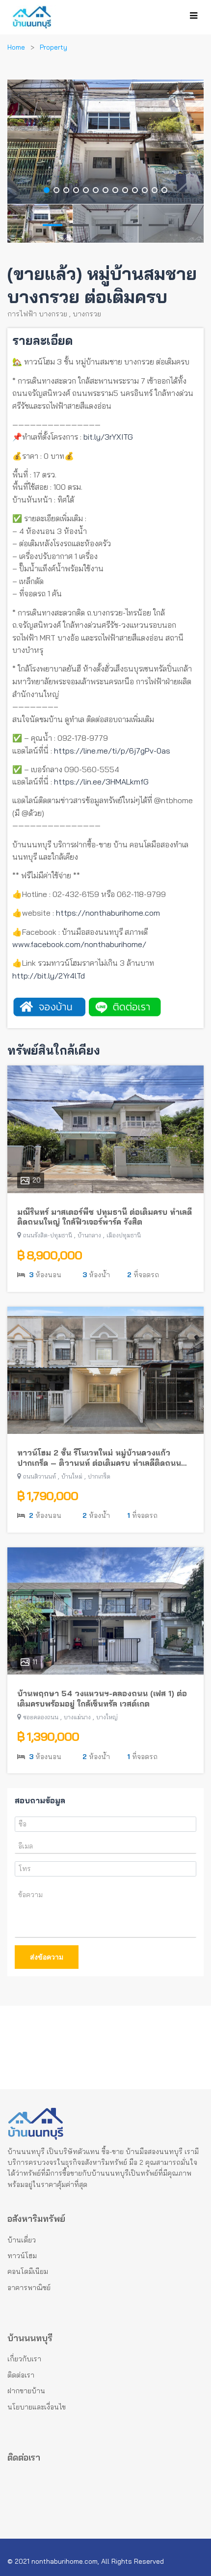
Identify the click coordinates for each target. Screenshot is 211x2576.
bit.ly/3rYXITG (108, 437)
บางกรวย (87, 314)
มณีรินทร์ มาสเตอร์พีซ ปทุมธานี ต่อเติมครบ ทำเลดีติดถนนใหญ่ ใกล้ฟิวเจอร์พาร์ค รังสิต (105, 1217)
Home (16, 47)
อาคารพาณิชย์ (29, 2288)
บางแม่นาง (77, 1717)
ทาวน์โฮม (22, 2256)
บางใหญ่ (107, 1717)
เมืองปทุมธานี (124, 1235)
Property (53, 47)
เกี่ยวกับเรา (24, 2359)
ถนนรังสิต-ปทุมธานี (48, 1235)
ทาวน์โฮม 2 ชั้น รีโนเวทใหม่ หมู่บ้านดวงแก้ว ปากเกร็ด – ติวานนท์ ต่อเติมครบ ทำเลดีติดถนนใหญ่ (99, 1458)
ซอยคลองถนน (41, 1717)
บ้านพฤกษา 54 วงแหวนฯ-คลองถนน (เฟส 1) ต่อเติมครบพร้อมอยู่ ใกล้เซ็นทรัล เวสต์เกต (102, 1698)
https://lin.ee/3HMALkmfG (101, 782)
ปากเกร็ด (99, 1476)
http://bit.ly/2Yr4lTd (49, 976)
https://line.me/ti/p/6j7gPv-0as (112, 751)
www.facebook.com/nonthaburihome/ (79, 944)
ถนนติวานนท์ (40, 1476)
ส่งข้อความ (47, 1957)
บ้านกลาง (89, 1235)
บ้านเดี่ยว (22, 2240)
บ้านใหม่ (72, 1476)
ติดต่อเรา (21, 2375)
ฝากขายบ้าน (26, 2391)
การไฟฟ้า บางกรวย (37, 314)
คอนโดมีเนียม (28, 2271)
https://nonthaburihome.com (108, 913)
